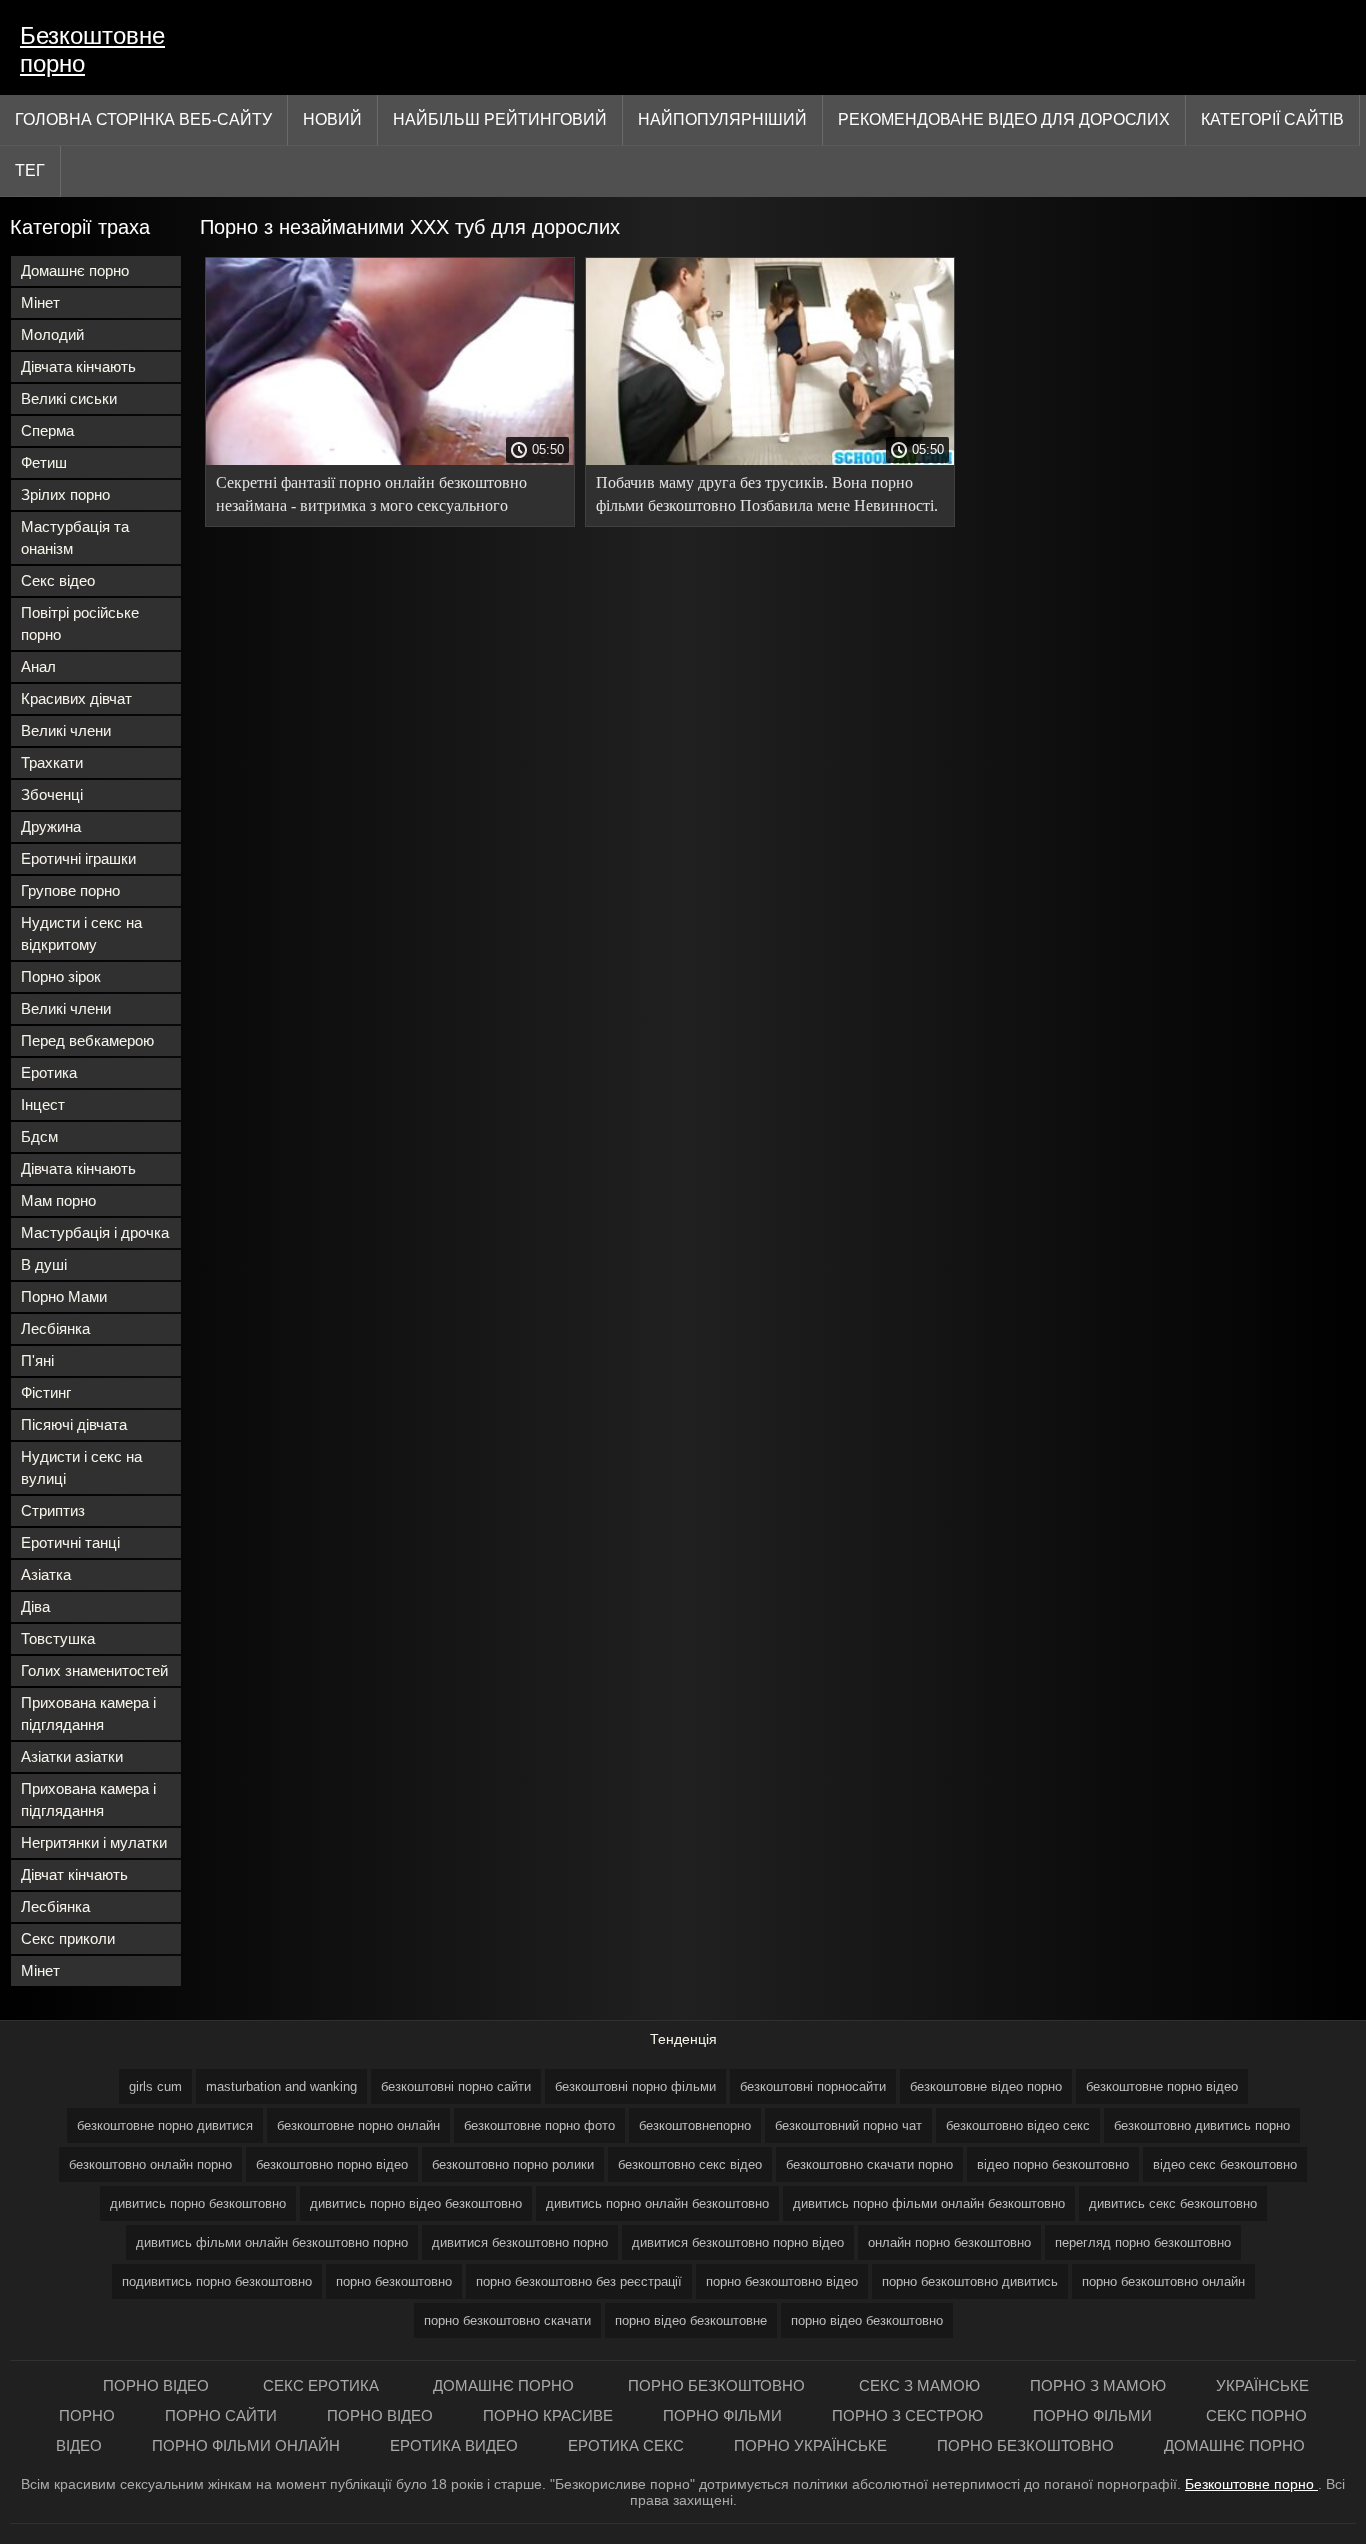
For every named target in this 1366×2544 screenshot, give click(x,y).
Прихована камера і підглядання (88, 1713)
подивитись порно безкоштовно (217, 2281)
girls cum (155, 2086)
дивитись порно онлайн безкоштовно (657, 2203)
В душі (44, 1264)
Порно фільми (722, 2415)
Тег (30, 170)
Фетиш (44, 462)
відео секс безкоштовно (1225, 2164)
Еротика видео (454, 2445)
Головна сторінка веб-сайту (143, 119)
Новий (332, 119)
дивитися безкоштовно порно (520, 2242)
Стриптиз (53, 1510)
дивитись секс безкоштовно (1173, 2203)
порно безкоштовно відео (782, 2281)
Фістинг (46, 1392)
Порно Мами (64, 1296)
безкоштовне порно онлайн (358, 2125)
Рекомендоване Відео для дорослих (1004, 119)
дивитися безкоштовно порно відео (738, 2242)
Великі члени (66, 730)
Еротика (49, 1072)
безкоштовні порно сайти (456, 2086)
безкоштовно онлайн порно (150, 2164)
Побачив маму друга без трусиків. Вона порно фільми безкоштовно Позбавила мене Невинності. (767, 494)
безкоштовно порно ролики (513, 2164)
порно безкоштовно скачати (507, 2320)
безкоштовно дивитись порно (1202, 2125)
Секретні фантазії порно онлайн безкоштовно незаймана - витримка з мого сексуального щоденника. (371, 497)
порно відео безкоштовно (867, 2320)
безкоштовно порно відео (332, 2164)
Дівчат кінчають (74, 1874)
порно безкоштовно (394, 2281)
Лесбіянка (55, 1328)
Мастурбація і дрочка (95, 1232)
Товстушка (58, 1638)
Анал (38, 666)
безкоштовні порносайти (813, 2086)
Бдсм (39, 1136)
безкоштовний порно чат (848, 2125)
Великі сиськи (69, 398)
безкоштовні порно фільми (635, 2086)
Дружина (51, 826)
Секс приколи (68, 1938)
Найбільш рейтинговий (500, 119)
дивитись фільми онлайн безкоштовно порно (272, 2242)
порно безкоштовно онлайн (1163, 2281)
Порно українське (810, 2445)
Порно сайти (221, 2415)
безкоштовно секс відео (690, 2164)
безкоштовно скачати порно (869, 2164)
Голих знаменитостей (94, 1670)
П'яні (37, 1360)
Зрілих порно (65, 494)
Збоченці (52, 794)
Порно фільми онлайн (246, 2445)
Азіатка (46, 1574)
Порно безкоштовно (718, 2385)
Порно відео (158, 2385)
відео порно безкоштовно (1053, 2164)
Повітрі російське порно (80, 623)
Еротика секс (626, 2445)
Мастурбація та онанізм (75, 537)
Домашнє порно (75, 270)
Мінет (40, 302)
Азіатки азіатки (72, 1756)
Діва (35, 1606)
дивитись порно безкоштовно (198, 2203)
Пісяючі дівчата (74, 1424)
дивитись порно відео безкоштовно (416, 2203)
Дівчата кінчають (78, 366)
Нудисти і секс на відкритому (81, 933)
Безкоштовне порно (92, 49)
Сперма (47, 430)
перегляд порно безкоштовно (1143, 2242)
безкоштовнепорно (695, 2125)
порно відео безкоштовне (691, 2320)
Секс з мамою (919, 2385)
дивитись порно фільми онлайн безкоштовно (929, 2203)
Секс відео (58, 580)
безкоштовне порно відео (1162, 2086)
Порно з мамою (1098, 2385)
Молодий (52, 334)
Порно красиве (548, 2415)
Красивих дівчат (76, 698)
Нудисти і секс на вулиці (81, 1467)
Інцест (43, 1104)
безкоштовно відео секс (1018, 2125)
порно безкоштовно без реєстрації (579, 2281)
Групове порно (70, 890)
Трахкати (52, 762)
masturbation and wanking (281, 2086)
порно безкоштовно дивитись (970, 2281)
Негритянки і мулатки (94, 1842)
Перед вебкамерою (87, 1040)
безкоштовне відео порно (986, 2086)
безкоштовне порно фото (539, 2125)
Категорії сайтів (1272, 119)
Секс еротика (323, 2385)
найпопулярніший (722, 119)
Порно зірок (61, 976)
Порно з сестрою (907, 2415)
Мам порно (58, 1200)
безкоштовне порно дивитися (165, 2125)
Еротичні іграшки (78, 858)
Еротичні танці (70, 1542)
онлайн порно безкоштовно (949, 2242)
